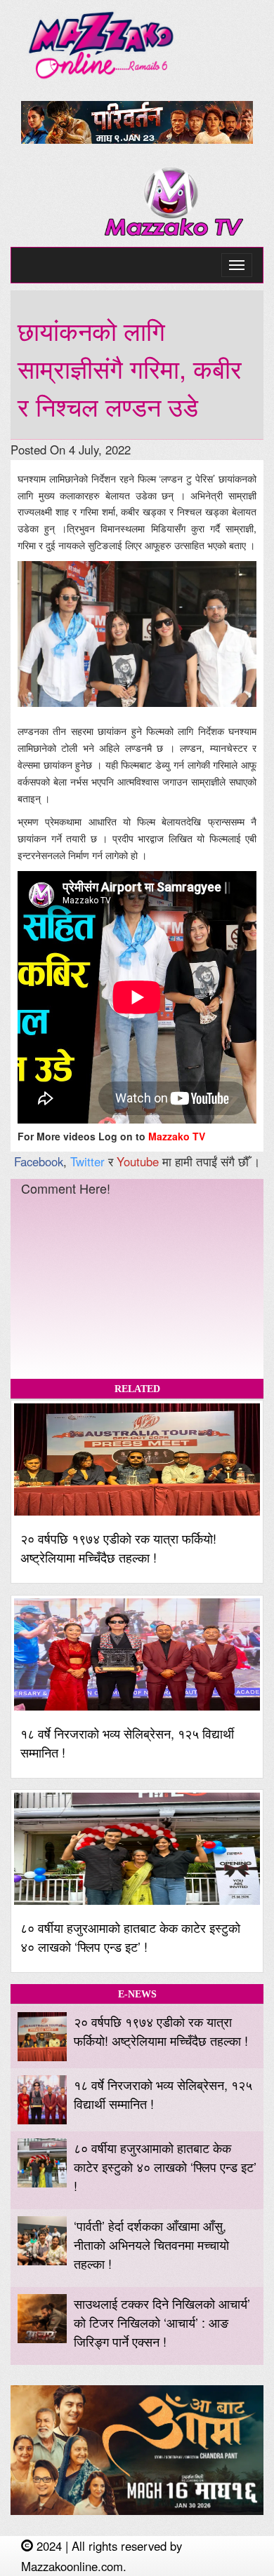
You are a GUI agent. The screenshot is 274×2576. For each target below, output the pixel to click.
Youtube (138, 1161)
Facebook (39, 1161)
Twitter (87, 1161)
